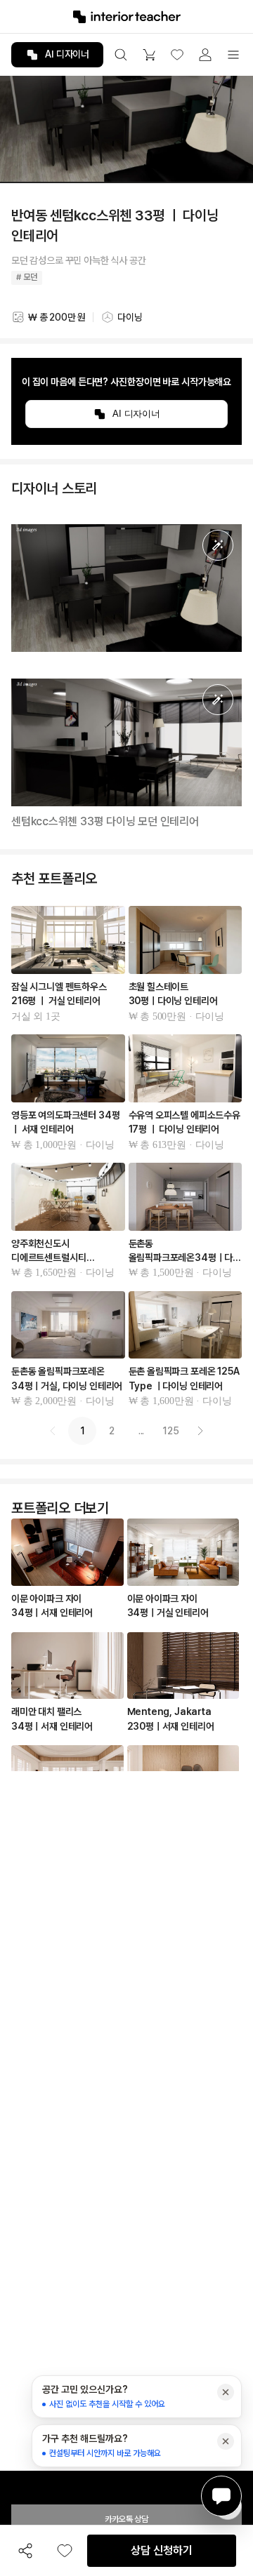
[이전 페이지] (53, 1431)
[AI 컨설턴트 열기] (221, 2496)
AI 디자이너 (67, 54)
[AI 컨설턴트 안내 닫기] (226, 2392)
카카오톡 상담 (126, 2519)
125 (171, 1431)
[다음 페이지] (200, 1431)
